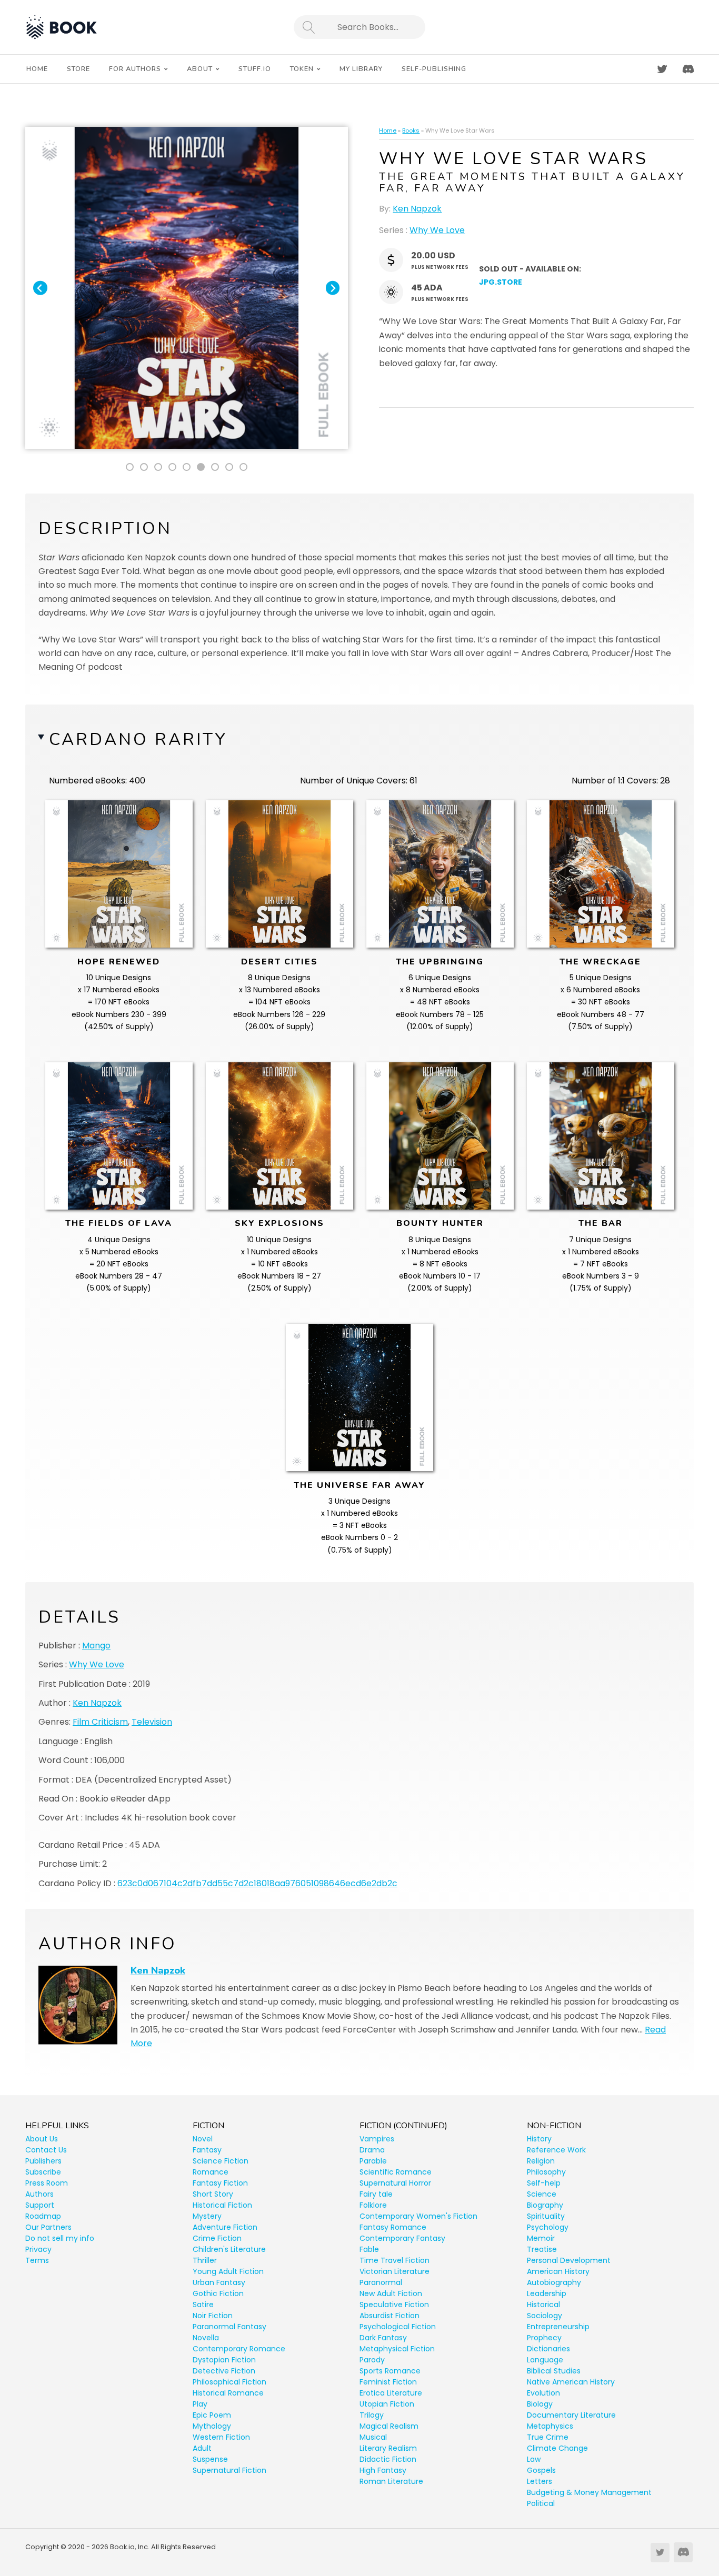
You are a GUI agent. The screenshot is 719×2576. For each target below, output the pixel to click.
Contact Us (46, 2150)
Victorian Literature (395, 2271)
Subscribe (43, 2172)
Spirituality (546, 2216)
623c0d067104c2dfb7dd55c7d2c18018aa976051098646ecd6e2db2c (257, 1883)
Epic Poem (212, 2415)
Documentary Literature (571, 2415)
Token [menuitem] (302, 69)
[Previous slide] (40, 288)
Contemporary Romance (239, 2349)
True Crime (548, 2437)
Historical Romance (228, 2393)
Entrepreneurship (558, 2327)
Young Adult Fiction (228, 2271)
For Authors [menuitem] (135, 69)
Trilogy (372, 2415)
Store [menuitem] (78, 69)
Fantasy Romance (393, 2227)
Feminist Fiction (388, 2382)
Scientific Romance (396, 2172)
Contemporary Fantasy (402, 2238)
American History (558, 2271)
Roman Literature (391, 2481)
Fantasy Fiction (220, 2183)
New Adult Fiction (391, 2293)
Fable (369, 2249)
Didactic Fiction (388, 2459)
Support (40, 2205)
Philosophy (546, 2172)
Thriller (205, 2260)
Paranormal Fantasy (229, 2327)
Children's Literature (229, 2249)
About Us (42, 2139)
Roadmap (43, 2216)
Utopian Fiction (387, 2404)
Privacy (38, 2249)
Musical (373, 2437)
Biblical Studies (554, 2371)
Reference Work (556, 2150)
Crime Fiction (217, 2238)
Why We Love (437, 230)
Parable (373, 2161)
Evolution (543, 2393)
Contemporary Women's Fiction (418, 2216)
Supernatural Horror (395, 2183)
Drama (372, 2150)
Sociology (545, 2316)
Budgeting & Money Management (589, 2492)
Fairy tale (376, 2194)
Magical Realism (389, 2426)
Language (545, 2360)
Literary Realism (388, 2448)
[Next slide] (333, 288)
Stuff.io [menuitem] (255, 69)
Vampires (377, 2139)
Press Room (47, 2183)
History (539, 2139)
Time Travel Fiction (395, 2260)
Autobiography (554, 2282)
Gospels (541, 2470)
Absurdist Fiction (390, 2316)
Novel (203, 2139)
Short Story (213, 2194)
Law (534, 2459)
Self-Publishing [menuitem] (434, 69)
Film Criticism (100, 1722)
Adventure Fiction (225, 2227)
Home (388, 130)
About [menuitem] (200, 69)
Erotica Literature (391, 2393)
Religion (541, 2161)
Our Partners (48, 2227)
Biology (540, 2404)
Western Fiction (221, 2437)
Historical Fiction (222, 2205)
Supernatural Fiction (229, 2470)
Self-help (544, 2183)
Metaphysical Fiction (397, 2349)
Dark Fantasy (383, 2338)
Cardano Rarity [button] (138, 739)
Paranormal (381, 2282)
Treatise (542, 2249)
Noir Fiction (213, 2316)
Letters (540, 2481)
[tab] (130, 467)
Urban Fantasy (219, 2282)
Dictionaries (548, 2349)
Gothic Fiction (218, 2293)
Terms (37, 2260)
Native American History (571, 2382)
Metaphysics (550, 2426)
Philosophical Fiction (229, 2382)
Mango (96, 1646)
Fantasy (207, 2150)
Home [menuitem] (37, 69)
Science (542, 2194)
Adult (202, 2448)
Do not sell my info (60, 2238)
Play (200, 2404)
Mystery (207, 2216)
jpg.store (501, 282)
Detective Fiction (224, 2371)
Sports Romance (390, 2371)
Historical (543, 2305)
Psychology (548, 2227)
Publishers (43, 2161)
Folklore (373, 2205)
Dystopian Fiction (224, 2360)
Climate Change (557, 2448)
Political (541, 2503)
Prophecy (544, 2338)
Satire (203, 2305)
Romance (211, 2172)
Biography (545, 2205)
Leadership (547, 2293)
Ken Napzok (417, 209)
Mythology (212, 2426)
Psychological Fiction (398, 2327)
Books (411, 130)
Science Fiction (221, 2161)
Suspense (210, 2459)
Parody (372, 2360)
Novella (206, 2338)
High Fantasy (383, 2470)
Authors (39, 2194)
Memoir (541, 2238)
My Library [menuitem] (361, 69)
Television (152, 1722)
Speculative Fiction (394, 2305)
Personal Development (569, 2260)
